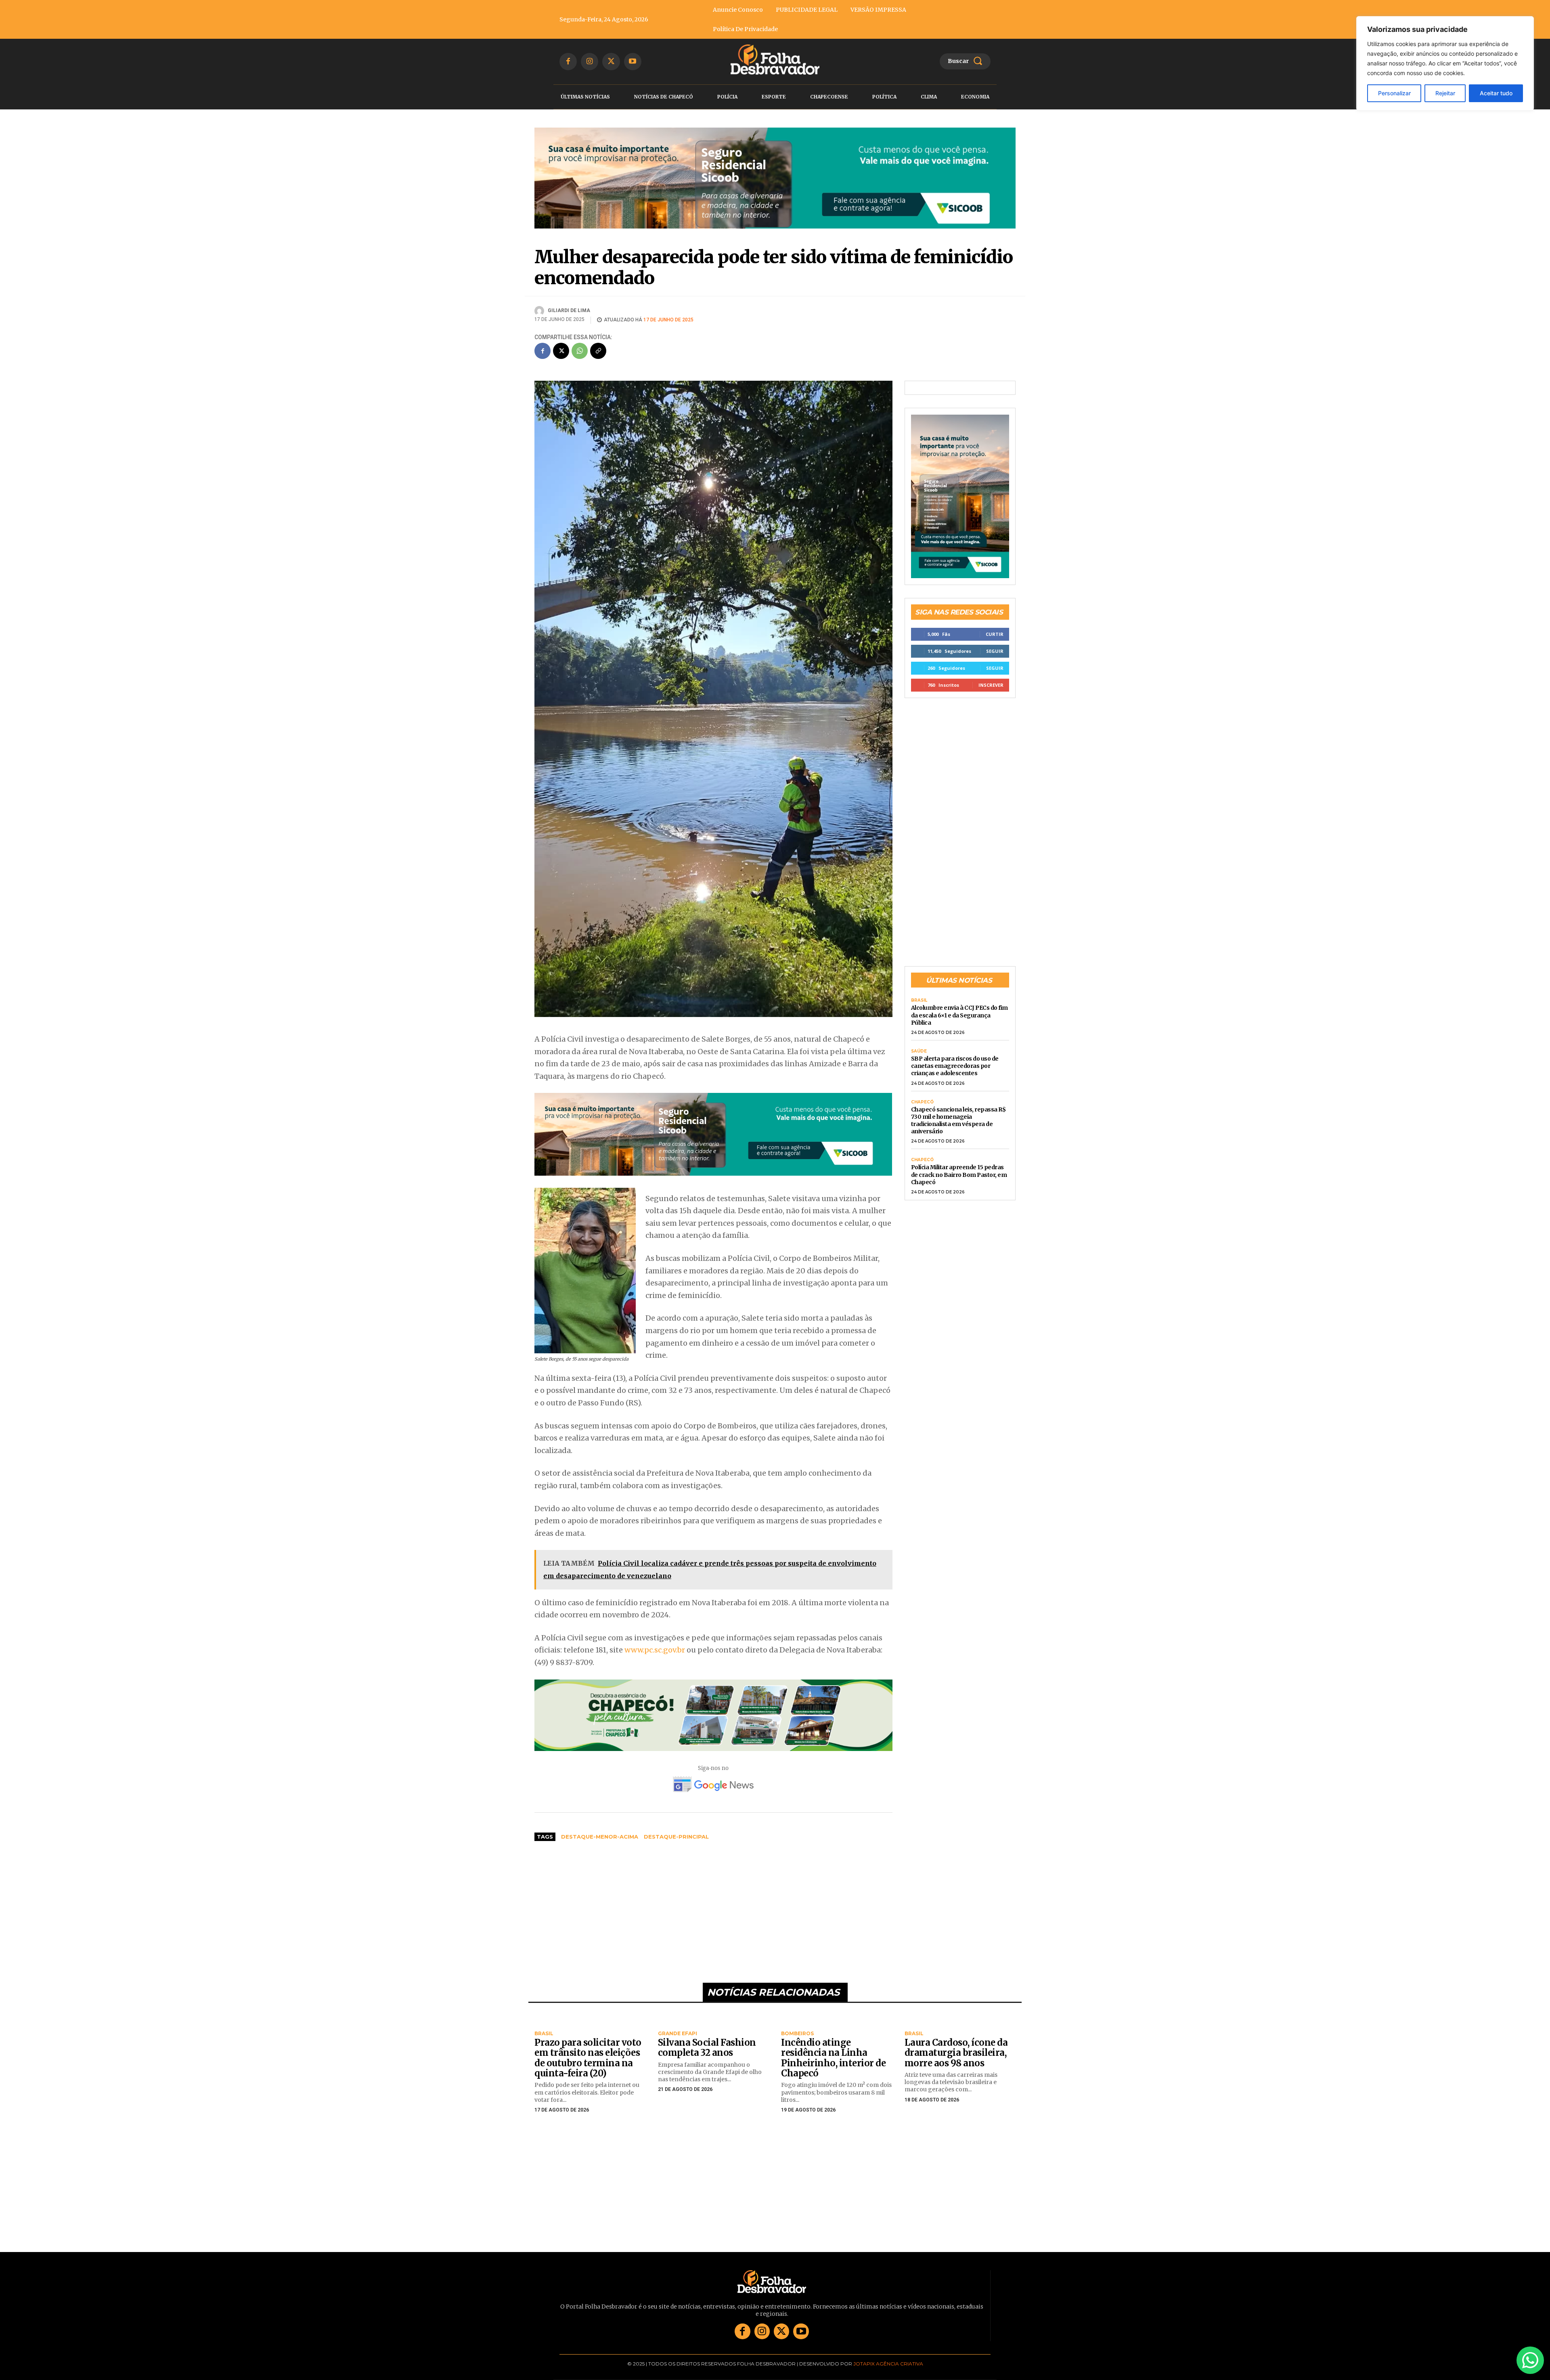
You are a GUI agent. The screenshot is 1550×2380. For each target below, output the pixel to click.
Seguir (995, 646)
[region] (1445, 63)
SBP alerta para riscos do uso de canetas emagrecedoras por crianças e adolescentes (955, 1061)
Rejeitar (1445, 93)
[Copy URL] (598, 346)
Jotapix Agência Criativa (888, 2359)
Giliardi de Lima (569, 306)
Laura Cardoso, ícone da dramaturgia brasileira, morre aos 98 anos (956, 2048)
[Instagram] (590, 62)
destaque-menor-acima (600, 1832)
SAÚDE (919, 1046)
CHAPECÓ (922, 1097)
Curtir (995, 629)
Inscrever (991, 680)
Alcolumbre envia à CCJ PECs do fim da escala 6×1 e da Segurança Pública (959, 1011)
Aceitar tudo (1496, 93)
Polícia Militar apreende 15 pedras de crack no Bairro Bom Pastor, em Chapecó (959, 1170)
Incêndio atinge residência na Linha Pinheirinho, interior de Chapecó (833, 2053)
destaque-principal (676, 1832)
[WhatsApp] (580, 346)
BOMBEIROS (797, 2029)
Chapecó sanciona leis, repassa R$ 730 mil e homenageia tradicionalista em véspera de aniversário (958, 1116)
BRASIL (919, 996)
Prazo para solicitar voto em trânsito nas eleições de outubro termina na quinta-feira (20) (588, 2053)
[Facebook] (568, 62)
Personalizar (1394, 93)
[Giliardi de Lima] (540, 306)
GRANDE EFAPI (678, 2029)
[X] (611, 62)
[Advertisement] (713, 1903)
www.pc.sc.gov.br (655, 1645)
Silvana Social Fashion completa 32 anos (707, 2043)
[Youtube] (633, 62)
